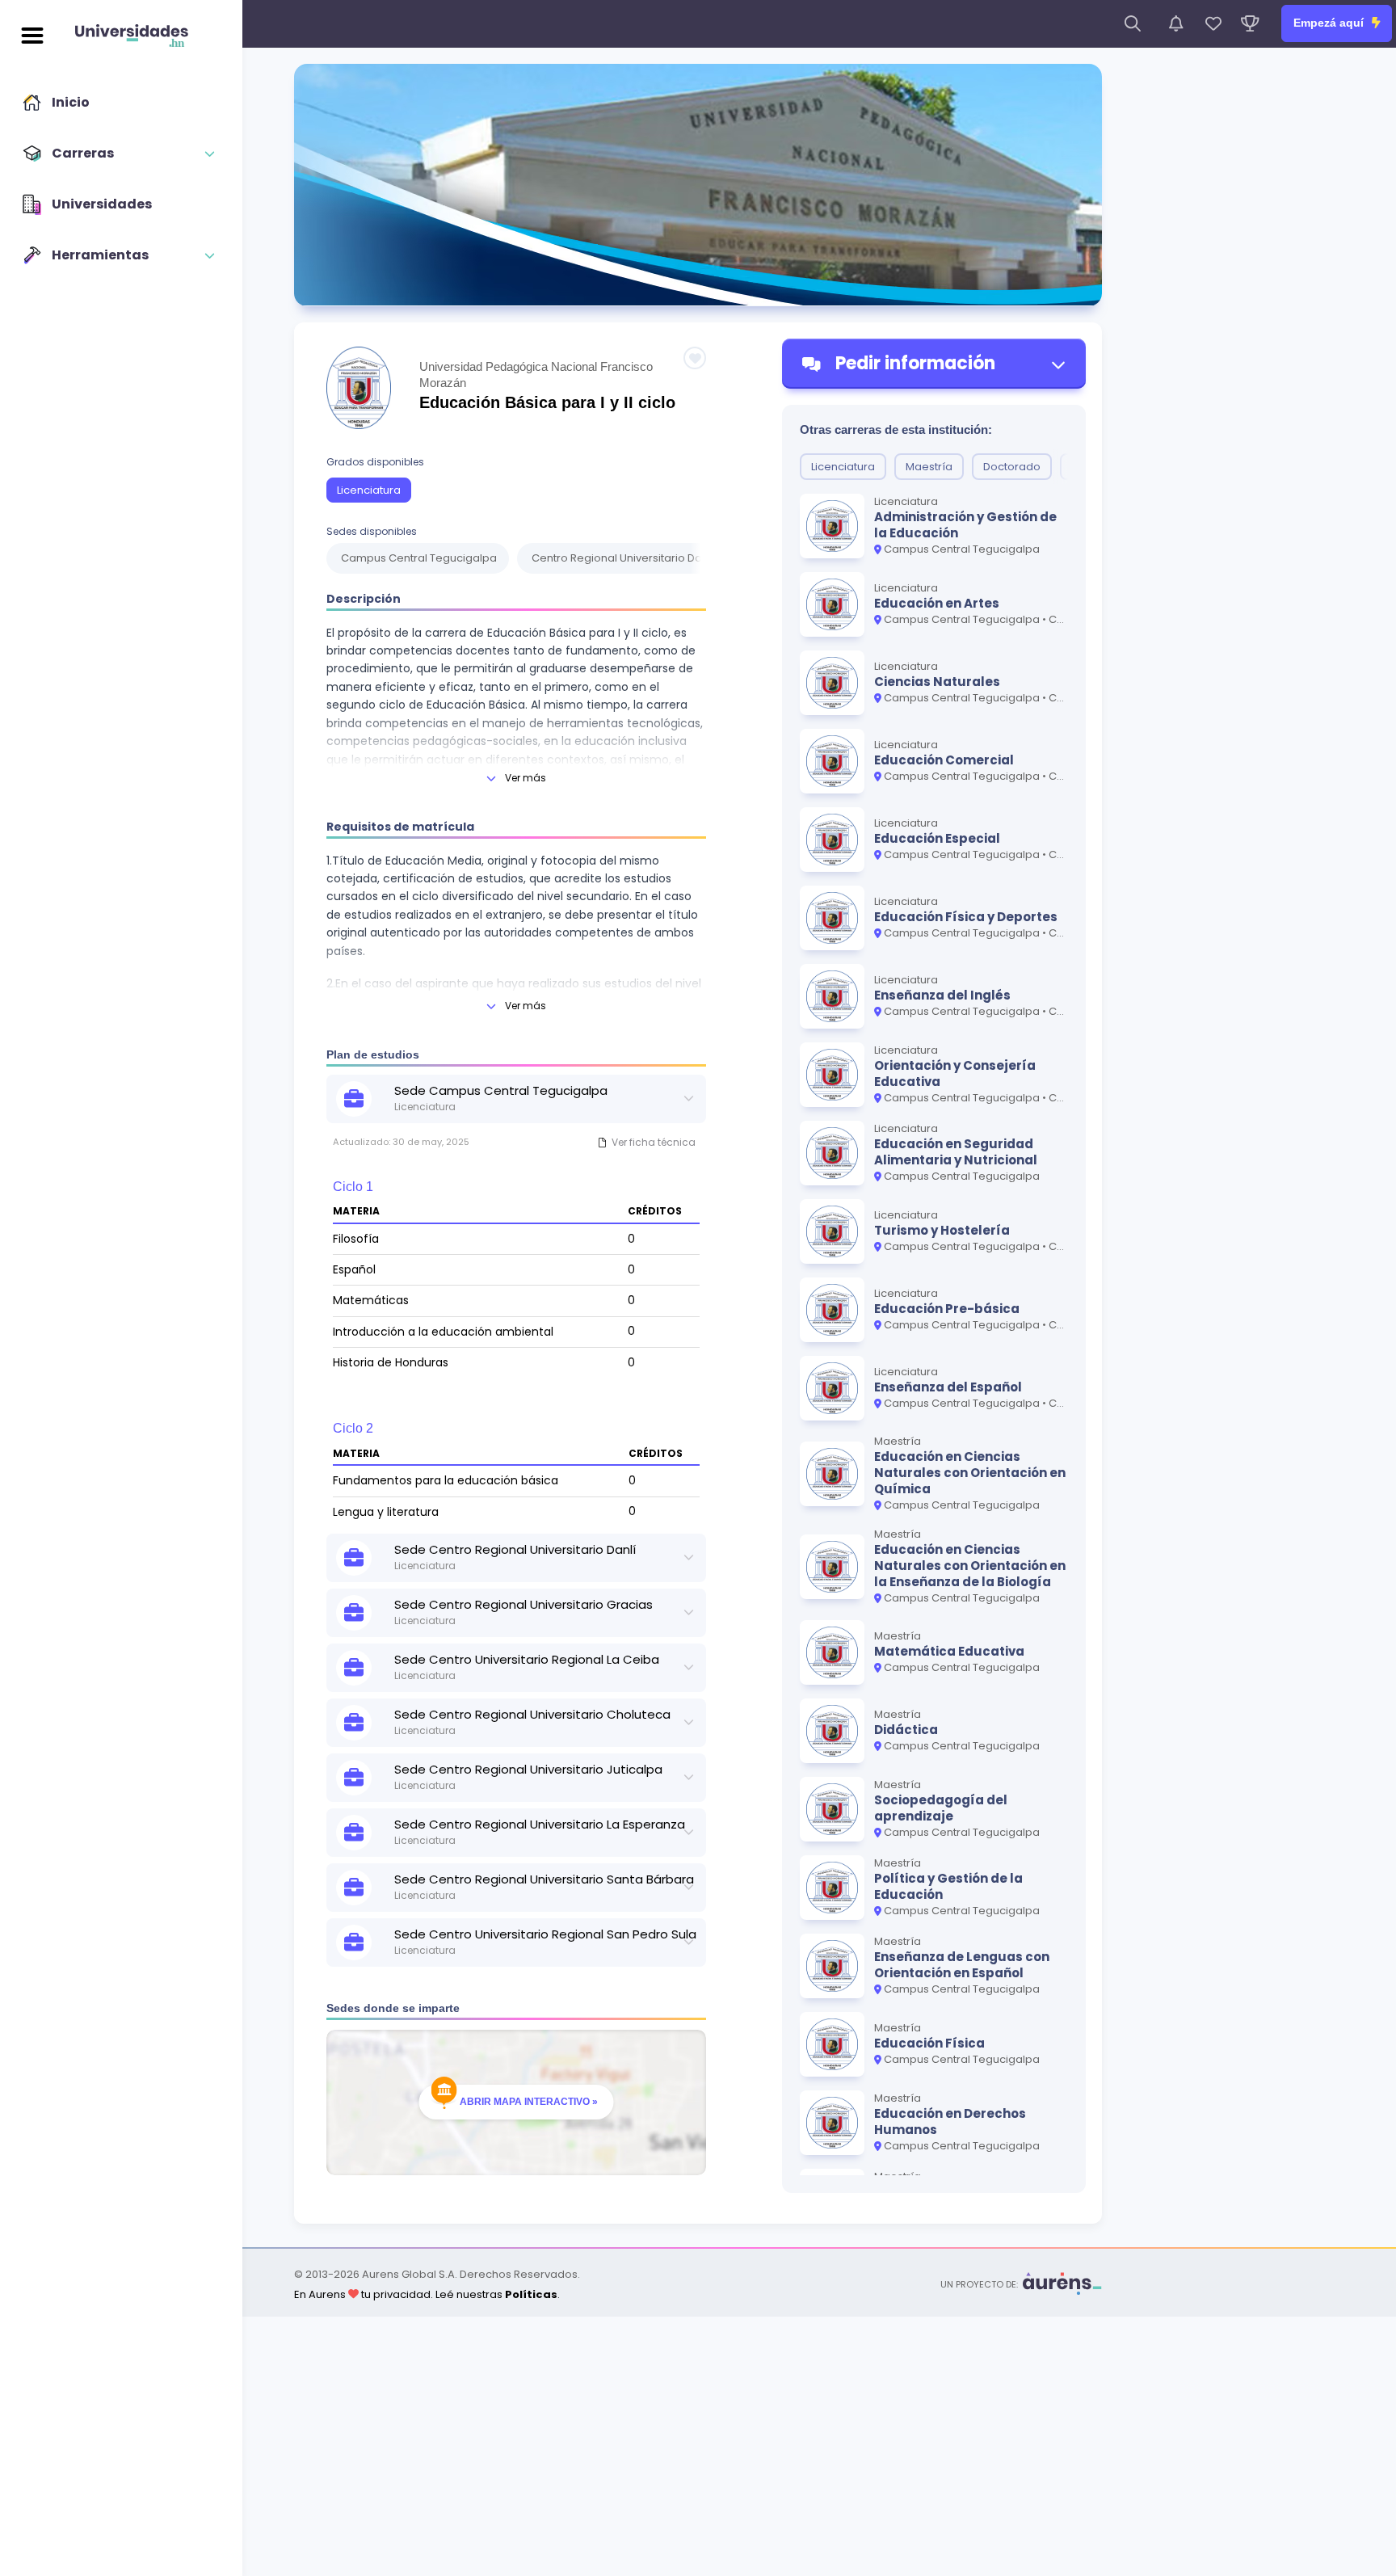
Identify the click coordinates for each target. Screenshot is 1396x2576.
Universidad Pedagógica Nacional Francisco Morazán (536, 375)
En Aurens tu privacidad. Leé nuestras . (427, 2294)
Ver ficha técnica (654, 1142)
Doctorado (1012, 467)
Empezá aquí (1330, 23)
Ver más (526, 778)
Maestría (929, 467)
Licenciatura (369, 490)
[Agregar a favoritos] (695, 358)
